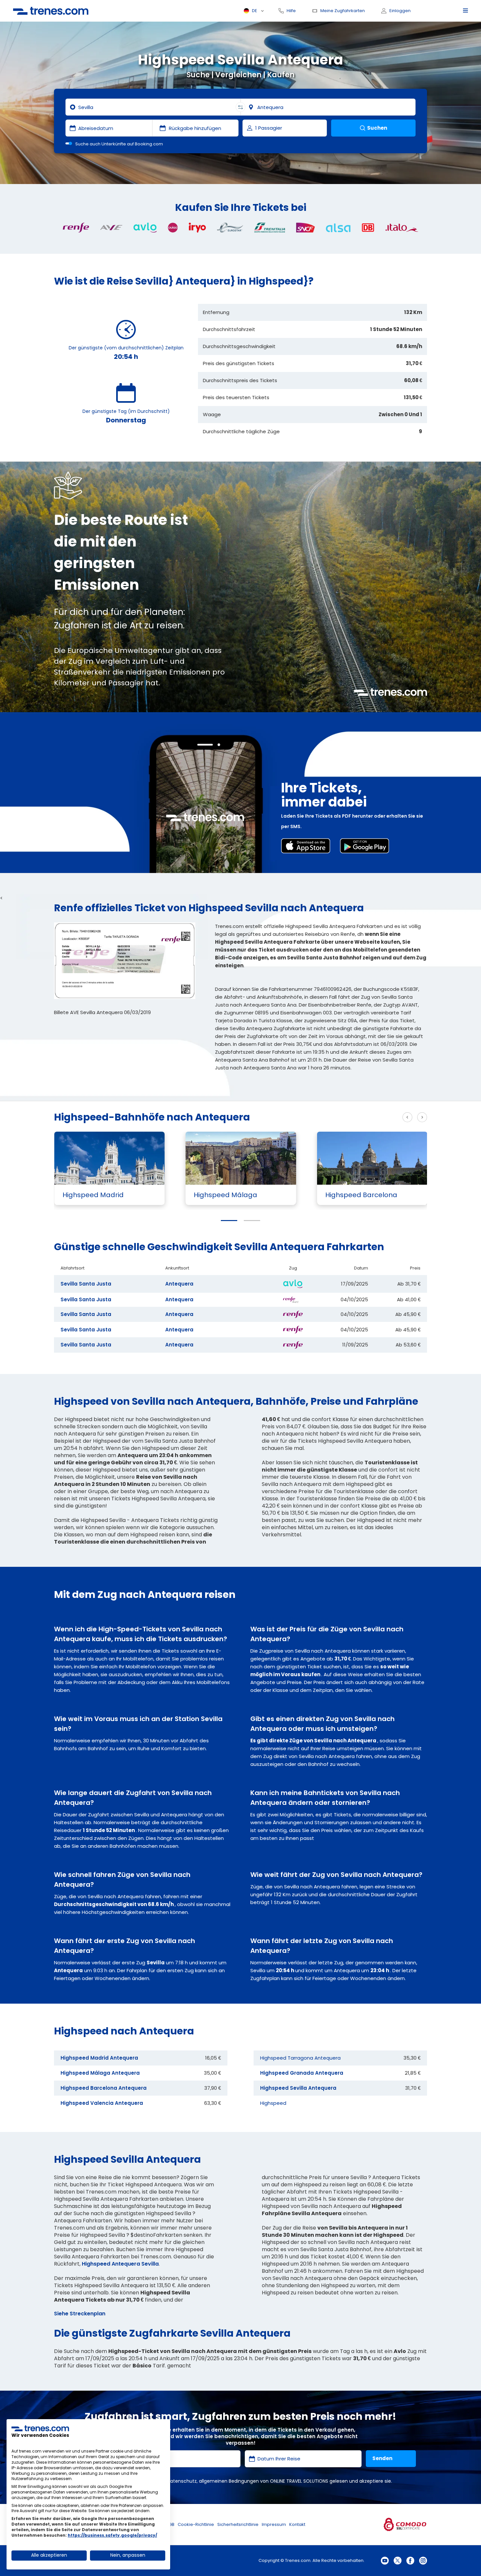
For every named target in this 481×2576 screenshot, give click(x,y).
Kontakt (297, 2524)
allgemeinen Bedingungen (229, 2481)
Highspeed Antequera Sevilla (120, 2264)
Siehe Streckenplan (80, 2314)
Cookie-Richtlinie (196, 2524)
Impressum (274, 2524)
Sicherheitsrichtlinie (238, 2524)
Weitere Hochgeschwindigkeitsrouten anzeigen (337, 1117)
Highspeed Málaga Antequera (100, 2073)
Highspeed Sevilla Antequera (298, 2088)
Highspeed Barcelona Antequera (104, 2088)
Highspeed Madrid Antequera (99, 2058)
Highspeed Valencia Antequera (102, 2103)
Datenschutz (182, 2481)
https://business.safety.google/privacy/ (112, 2535)
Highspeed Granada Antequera (302, 2073)
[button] (229, 1221)
